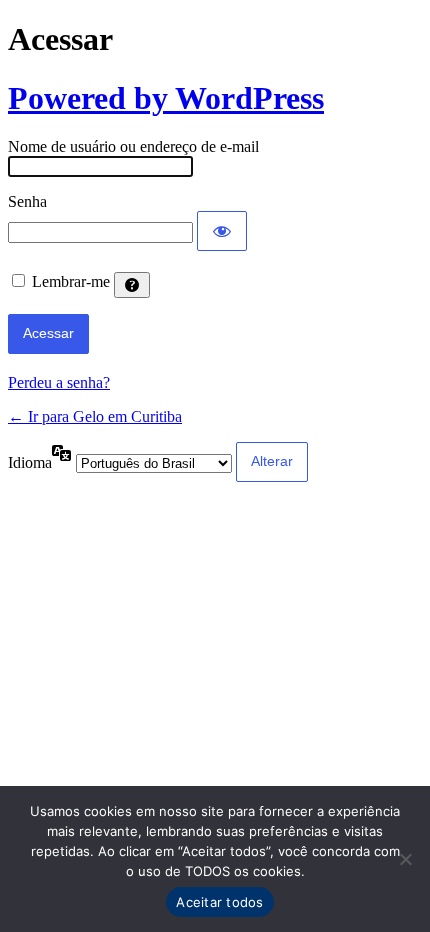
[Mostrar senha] (222, 231)
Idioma (30, 462)
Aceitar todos (219, 902)
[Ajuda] (132, 285)
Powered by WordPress (166, 98)
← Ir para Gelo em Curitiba (95, 416)
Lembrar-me (71, 281)
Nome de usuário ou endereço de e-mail (133, 146)
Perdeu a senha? (59, 382)
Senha (27, 201)
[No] (405, 859)
